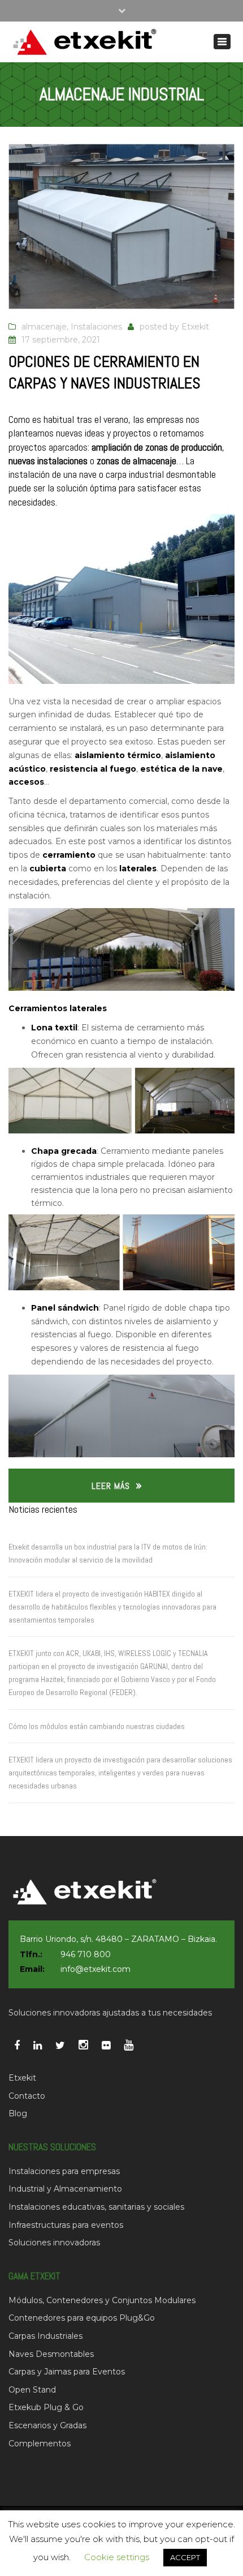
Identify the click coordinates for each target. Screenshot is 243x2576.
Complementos (40, 2444)
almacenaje (44, 327)
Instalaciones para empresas (64, 2171)
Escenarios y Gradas (47, 2425)
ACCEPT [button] (185, 2557)
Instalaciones (96, 327)
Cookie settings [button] (117, 2557)
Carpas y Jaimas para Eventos (67, 2372)
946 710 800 (86, 1954)
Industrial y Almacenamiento (65, 2189)
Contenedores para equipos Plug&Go (82, 2318)
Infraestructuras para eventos (66, 2225)
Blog (18, 2113)
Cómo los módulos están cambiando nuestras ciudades (97, 1726)
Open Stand (32, 2390)
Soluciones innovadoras (54, 2243)
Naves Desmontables (51, 2354)
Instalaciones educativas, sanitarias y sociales (96, 2207)
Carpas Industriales (45, 2336)
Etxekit (195, 327)
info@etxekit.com (96, 1969)
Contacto (27, 2096)
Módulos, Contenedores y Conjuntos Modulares (102, 2300)
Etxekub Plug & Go (46, 2407)
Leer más (111, 1486)
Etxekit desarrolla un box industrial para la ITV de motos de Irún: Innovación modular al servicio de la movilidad (108, 1553)
